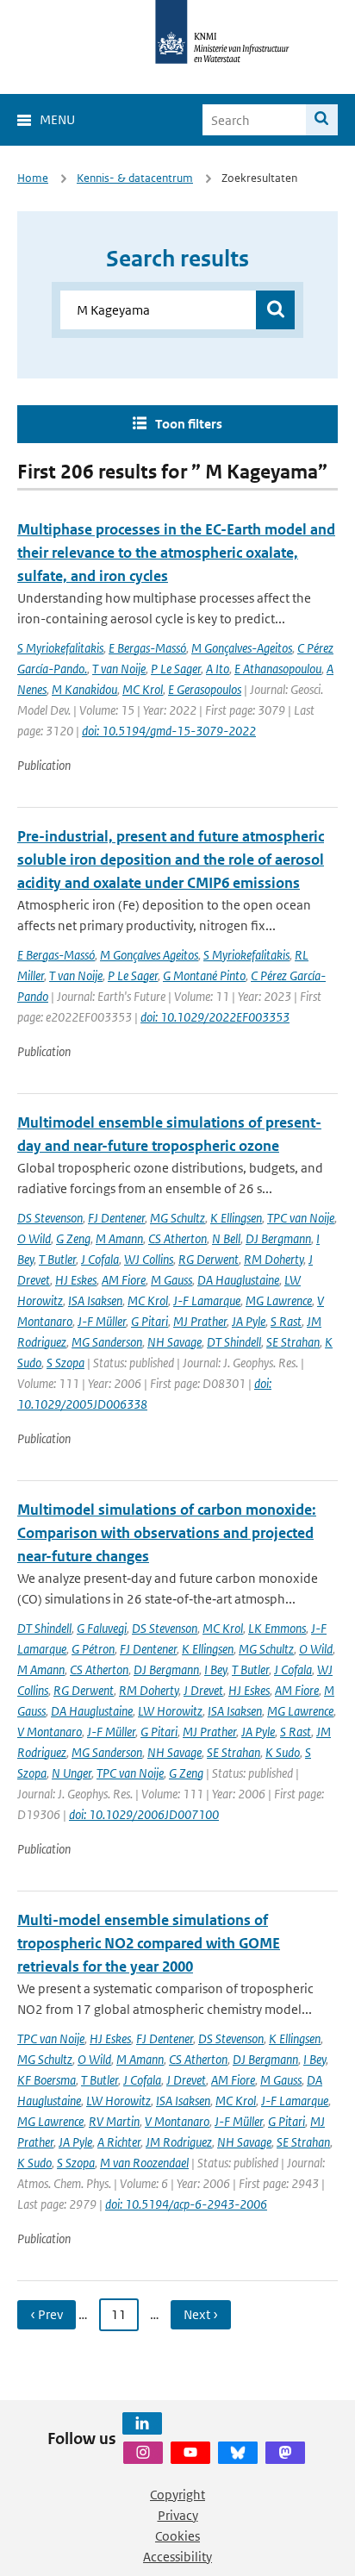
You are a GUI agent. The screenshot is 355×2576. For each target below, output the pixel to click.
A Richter (119, 2142)
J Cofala (100, 1259)
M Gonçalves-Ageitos (242, 648)
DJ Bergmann (278, 1238)
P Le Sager (176, 669)
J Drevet (203, 1690)
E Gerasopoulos (205, 689)
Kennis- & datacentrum (135, 178)
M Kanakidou (84, 689)
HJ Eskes (76, 1280)
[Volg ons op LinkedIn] (142, 2423)
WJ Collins (149, 1259)
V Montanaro (50, 1732)
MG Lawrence (279, 1301)
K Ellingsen (236, 1218)
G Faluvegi (102, 1628)
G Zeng (73, 1238)
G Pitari (149, 1321)
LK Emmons (277, 1628)
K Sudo (283, 1752)
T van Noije (119, 669)
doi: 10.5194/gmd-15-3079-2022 (169, 731)
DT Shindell (234, 1342)
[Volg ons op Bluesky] (238, 2453)
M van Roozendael (144, 2163)
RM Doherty (274, 1259)
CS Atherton (177, 1238)
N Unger (72, 1773)
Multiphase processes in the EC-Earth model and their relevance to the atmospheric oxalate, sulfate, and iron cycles (176, 553)
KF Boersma (47, 2080)
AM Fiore (124, 1280)
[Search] (322, 120)
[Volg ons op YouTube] (190, 2453)
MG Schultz (177, 1218)
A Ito (218, 669)
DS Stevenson (50, 1218)
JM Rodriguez (179, 2142)
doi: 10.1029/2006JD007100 (144, 1814)
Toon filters (189, 424)
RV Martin (114, 2121)
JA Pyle (249, 1321)
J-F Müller (102, 1321)
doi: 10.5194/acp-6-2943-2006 (186, 2204)
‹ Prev (47, 2314)
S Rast (286, 1321)
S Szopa (65, 1363)
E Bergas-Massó (147, 648)
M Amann (119, 1238)
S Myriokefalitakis (60, 648)
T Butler (57, 1259)
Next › (201, 2314)
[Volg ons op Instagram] (143, 2453)
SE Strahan (293, 1342)
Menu (57, 119)
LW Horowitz (170, 1711)
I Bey (215, 1669)
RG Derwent (209, 1259)
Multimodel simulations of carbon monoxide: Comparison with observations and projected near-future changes (167, 1533)
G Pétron (93, 1649)
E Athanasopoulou (278, 669)
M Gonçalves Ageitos (149, 955)
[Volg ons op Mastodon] (285, 2453)
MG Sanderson (107, 1342)
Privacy (178, 2515)
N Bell (226, 1238)
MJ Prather (200, 1321)
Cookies (177, 2536)
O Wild (34, 1238)
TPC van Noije (301, 1218)
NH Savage (174, 1342)
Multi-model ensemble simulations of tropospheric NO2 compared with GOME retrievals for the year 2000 (149, 1943)
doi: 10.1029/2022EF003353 (215, 1017)
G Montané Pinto (204, 975)
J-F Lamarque (207, 1301)
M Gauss (171, 1280)
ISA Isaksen (95, 1301)
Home (33, 178)
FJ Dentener (116, 1218)
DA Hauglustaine (238, 1280)
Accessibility (177, 2557)
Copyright (177, 2495)
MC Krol (143, 689)
